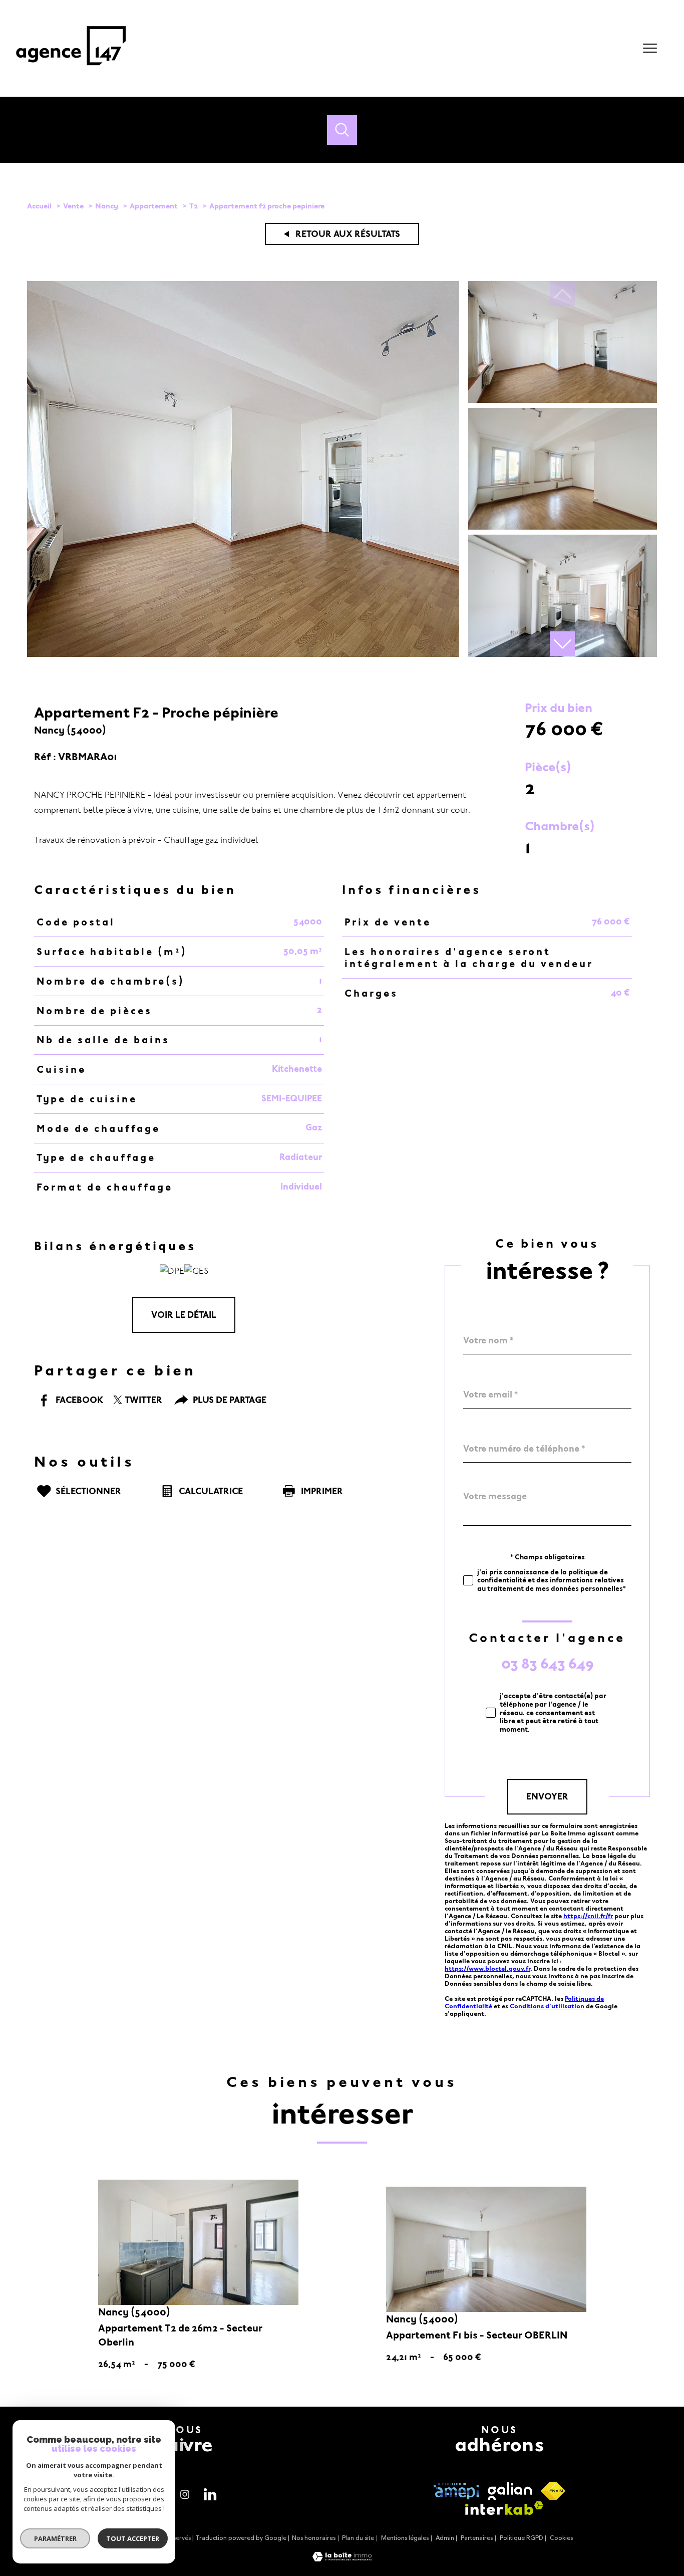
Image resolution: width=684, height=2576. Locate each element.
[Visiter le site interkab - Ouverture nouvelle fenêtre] (504, 2508)
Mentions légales (405, 2538)
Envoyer (547, 1797)
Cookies (561, 2538)
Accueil (39, 206)
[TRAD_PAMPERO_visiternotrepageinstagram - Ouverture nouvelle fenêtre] (185, 2494)
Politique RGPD (522, 2538)
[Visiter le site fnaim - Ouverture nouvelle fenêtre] (553, 2491)
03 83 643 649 (548, 1664)
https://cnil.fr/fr (588, 1916)
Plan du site (358, 2538)
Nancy (107, 206)
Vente (73, 206)
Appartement (154, 206)
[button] (562, 644)
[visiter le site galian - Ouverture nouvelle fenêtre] (510, 2491)
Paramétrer (55, 2538)
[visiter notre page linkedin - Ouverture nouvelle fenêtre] (210, 2494)
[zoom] (243, 654)
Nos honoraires (314, 2538)
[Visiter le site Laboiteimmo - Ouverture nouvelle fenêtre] (342, 2559)
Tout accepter (133, 2538)
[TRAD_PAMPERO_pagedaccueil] (71, 71)
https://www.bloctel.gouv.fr (487, 1968)
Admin (445, 2538)
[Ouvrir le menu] (650, 48)
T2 (194, 206)
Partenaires (477, 2538)
